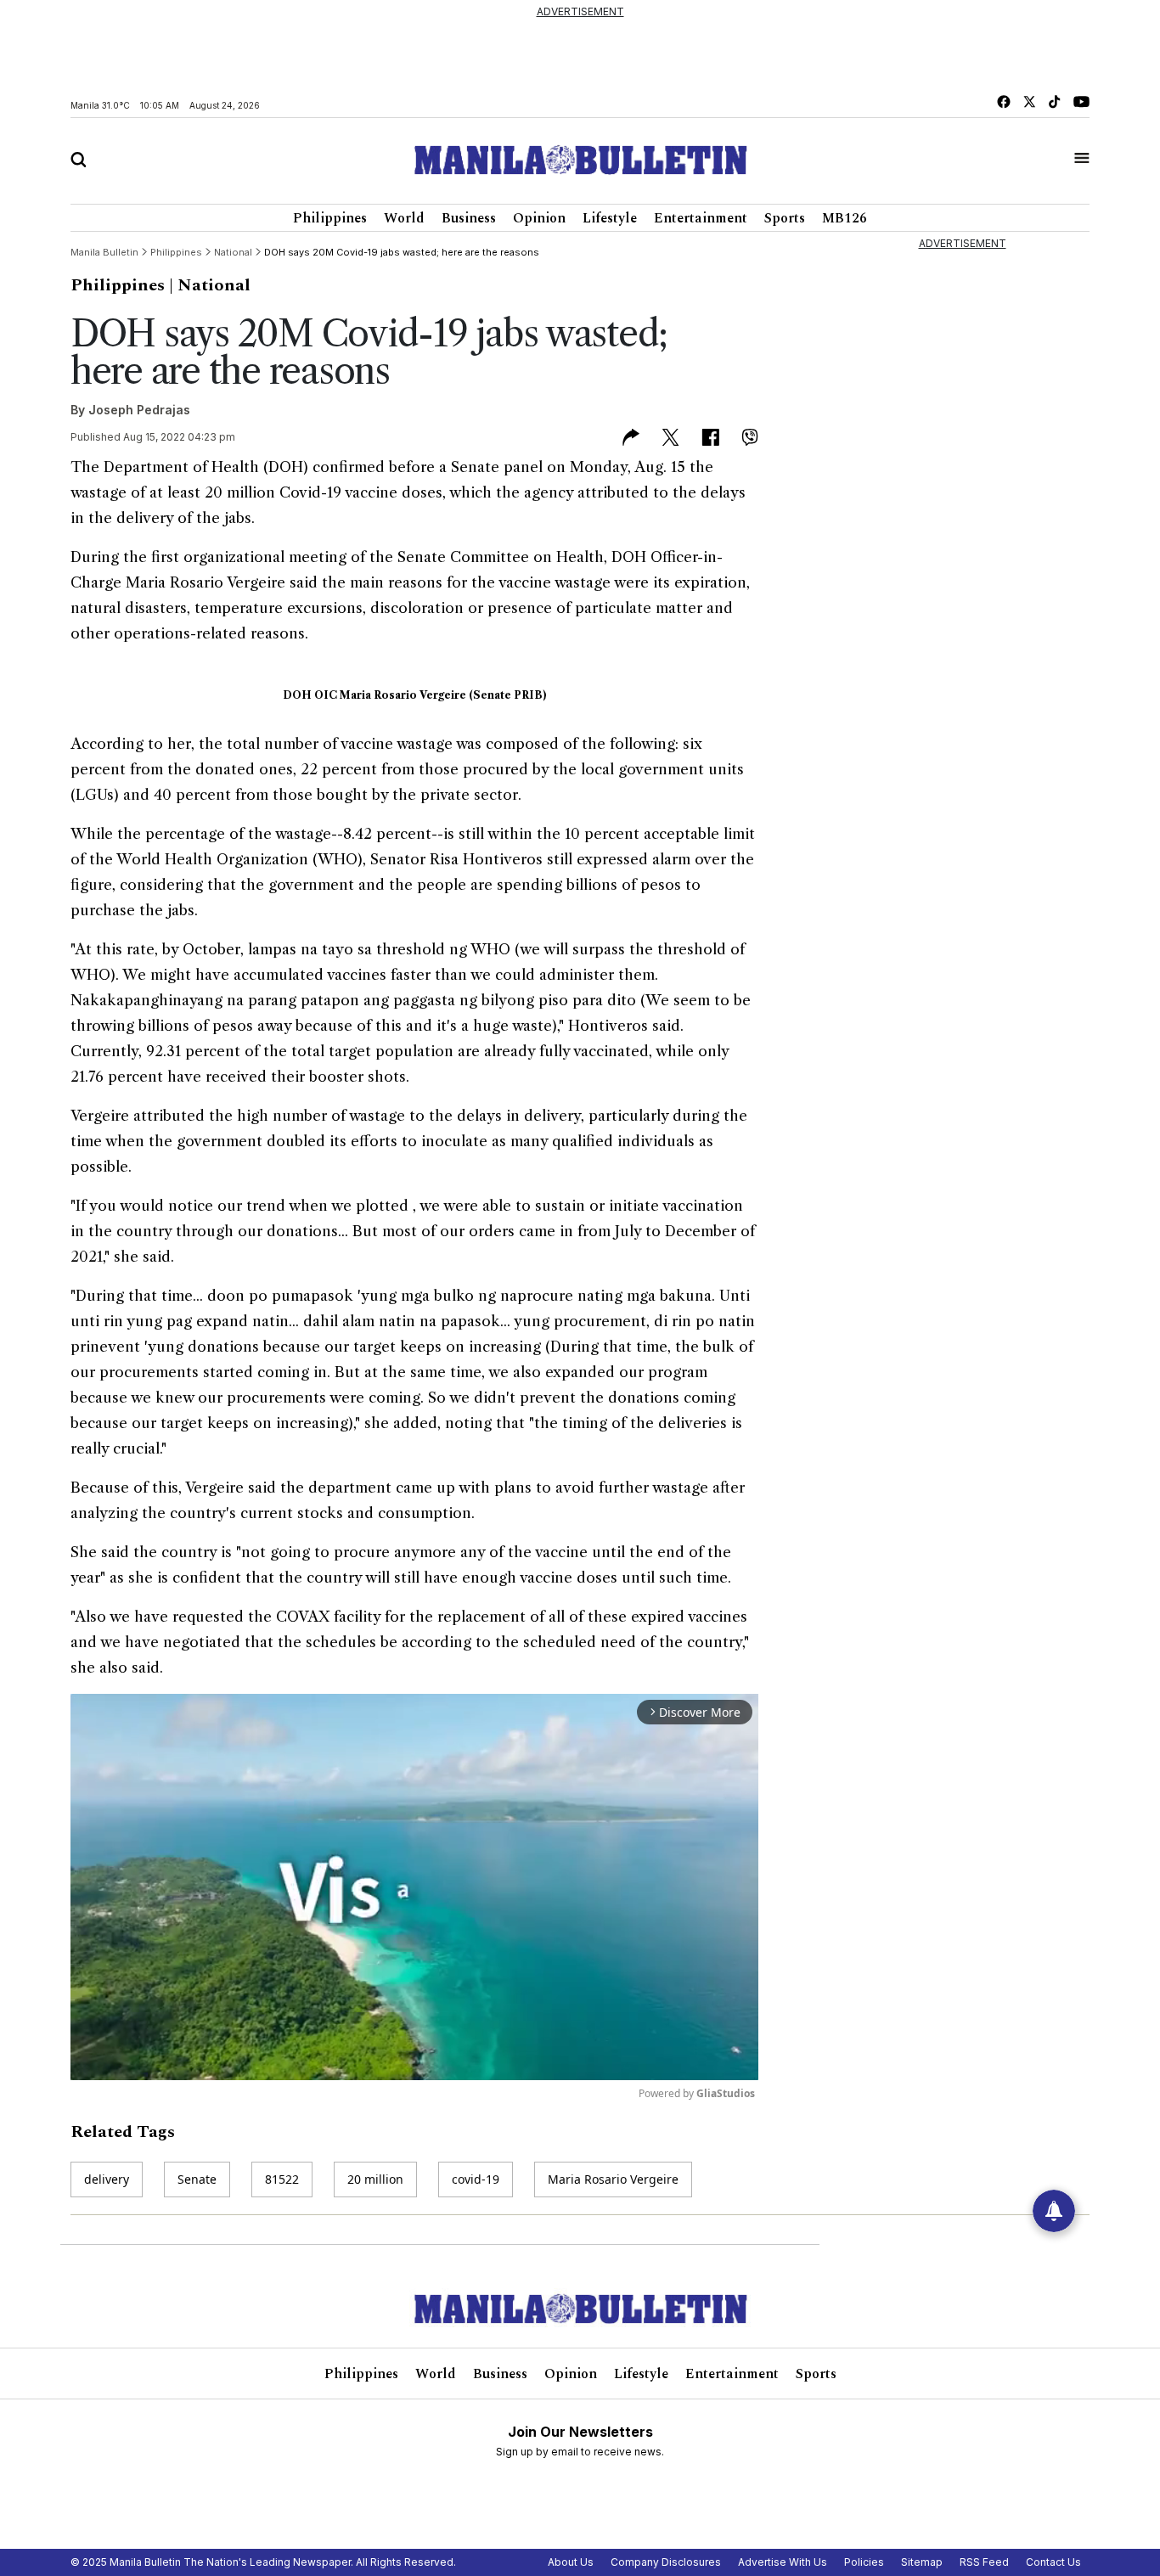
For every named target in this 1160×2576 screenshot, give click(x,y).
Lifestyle (610, 218)
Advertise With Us (783, 2562)
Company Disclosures (666, 2562)
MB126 (845, 218)
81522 (282, 2179)
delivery (107, 2179)
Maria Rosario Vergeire (613, 2179)
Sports (785, 218)
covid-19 (476, 2179)
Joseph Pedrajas (139, 410)
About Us (571, 2562)
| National (210, 285)
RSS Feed (984, 2562)
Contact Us (1053, 2562)
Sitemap (922, 2562)
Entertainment (701, 218)
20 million (375, 2179)
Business (469, 218)
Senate (197, 2179)
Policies (864, 2562)
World (404, 218)
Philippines (330, 218)
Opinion (539, 218)
